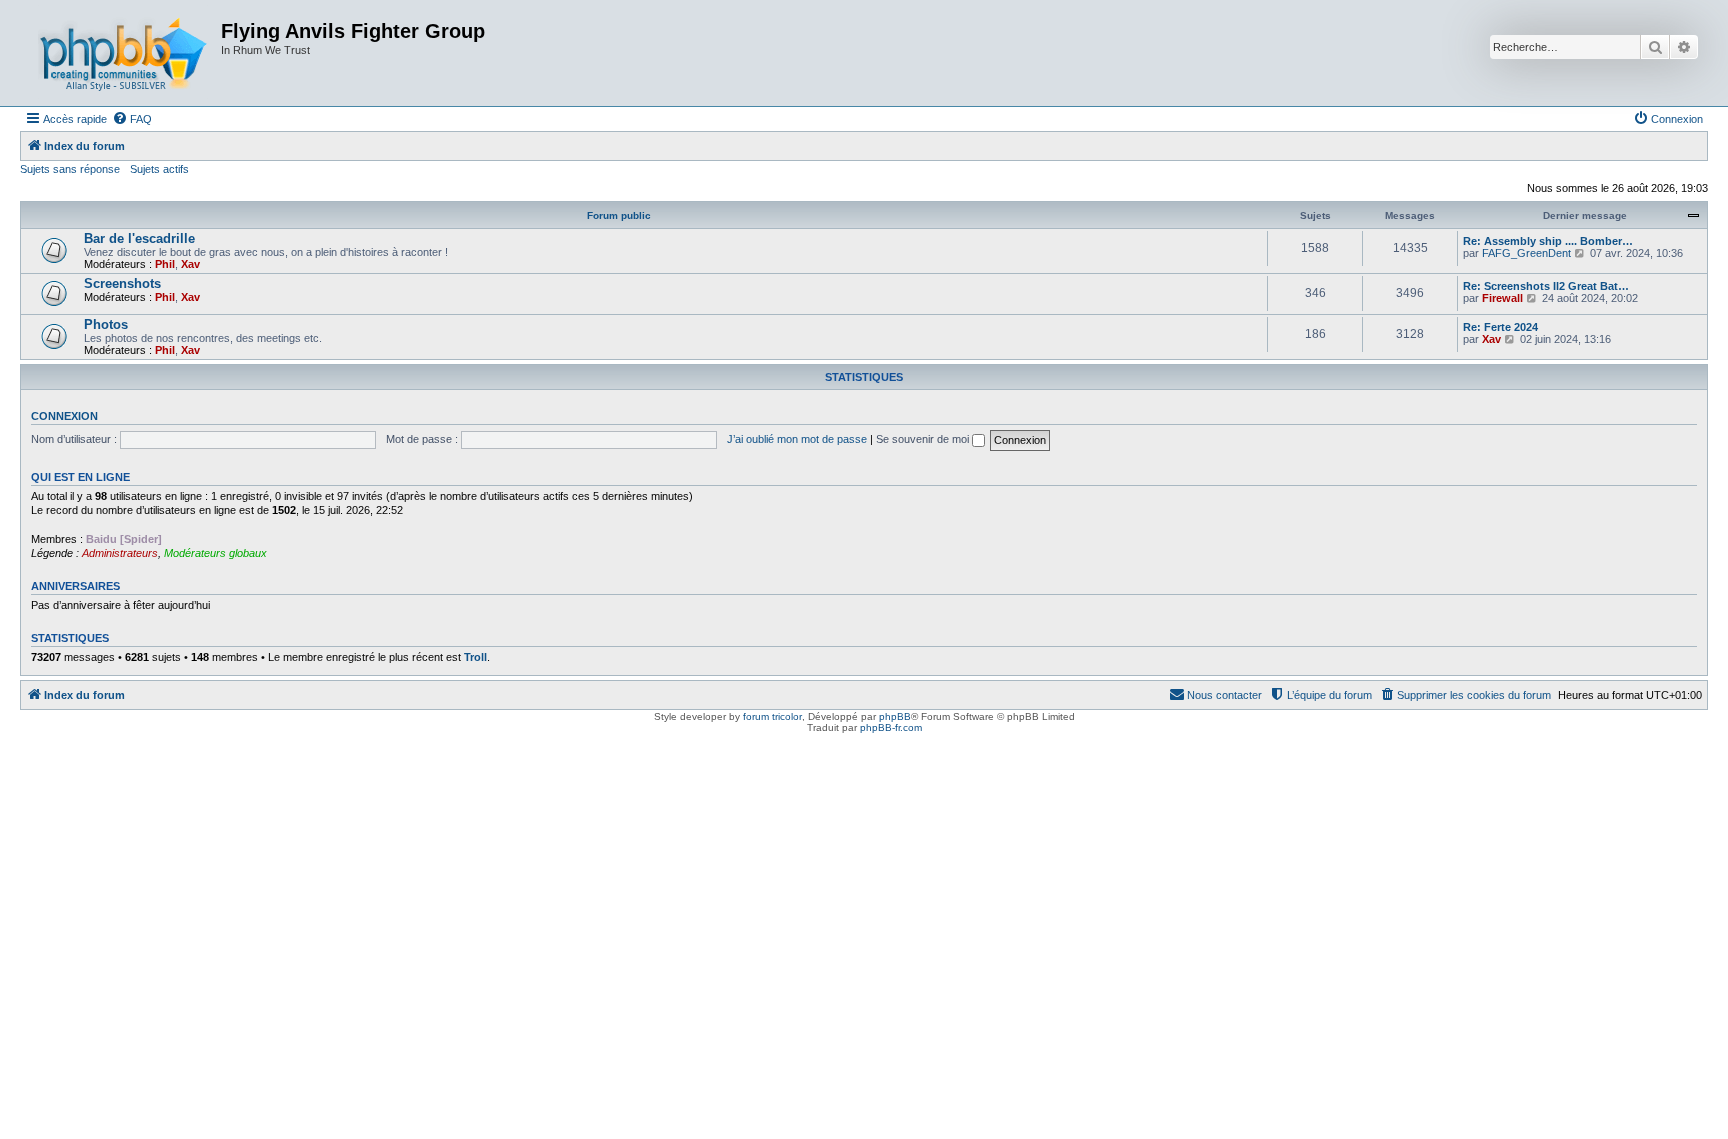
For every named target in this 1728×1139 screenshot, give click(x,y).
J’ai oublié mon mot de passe (797, 439)
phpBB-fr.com (891, 727)
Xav (190, 264)
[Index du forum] (123, 53)
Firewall (1502, 298)
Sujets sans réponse (70, 169)
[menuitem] (132, 119)
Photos (106, 324)
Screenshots (122, 283)
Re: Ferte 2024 (1500, 327)
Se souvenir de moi (924, 439)
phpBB (895, 716)
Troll (475, 657)
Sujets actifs (159, 169)
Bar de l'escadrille (139, 238)
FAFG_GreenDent (1526, 253)
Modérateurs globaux (215, 553)
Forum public (619, 215)
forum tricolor (772, 716)
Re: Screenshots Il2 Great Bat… (1546, 286)
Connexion (64, 416)
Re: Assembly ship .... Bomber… (1548, 241)
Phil (165, 264)
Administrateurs (120, 553)
